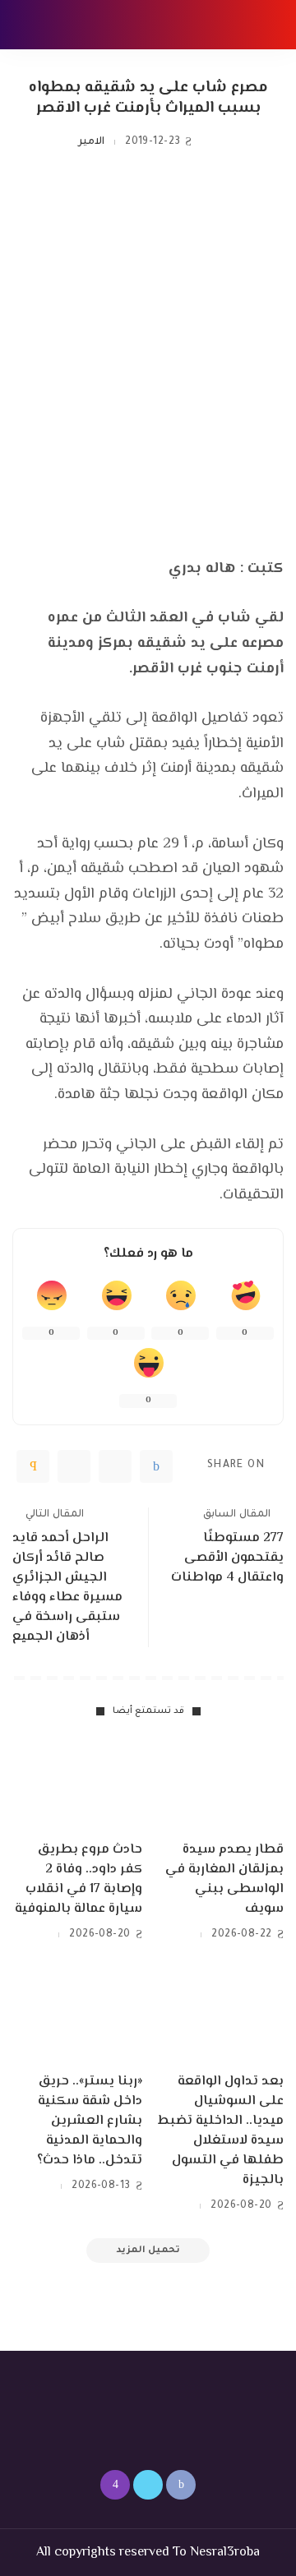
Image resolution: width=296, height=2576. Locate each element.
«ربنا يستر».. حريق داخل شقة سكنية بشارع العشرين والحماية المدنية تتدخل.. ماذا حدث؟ (90, 2121)
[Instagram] (115, 2485)
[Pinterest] (74, 1466)
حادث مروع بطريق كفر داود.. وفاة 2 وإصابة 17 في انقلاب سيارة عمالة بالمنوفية (79, 1879)
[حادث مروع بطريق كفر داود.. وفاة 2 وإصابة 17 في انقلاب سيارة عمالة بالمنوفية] (77, 1784)
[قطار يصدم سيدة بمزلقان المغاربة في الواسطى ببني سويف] (219, 1784)
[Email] (33, 1466)
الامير (91, 142)
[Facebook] (156, 1466)
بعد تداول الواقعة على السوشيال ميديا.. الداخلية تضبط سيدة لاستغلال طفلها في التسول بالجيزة (221, 2131)
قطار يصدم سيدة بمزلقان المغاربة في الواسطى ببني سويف (224, 1879)
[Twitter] (115, 1466)
